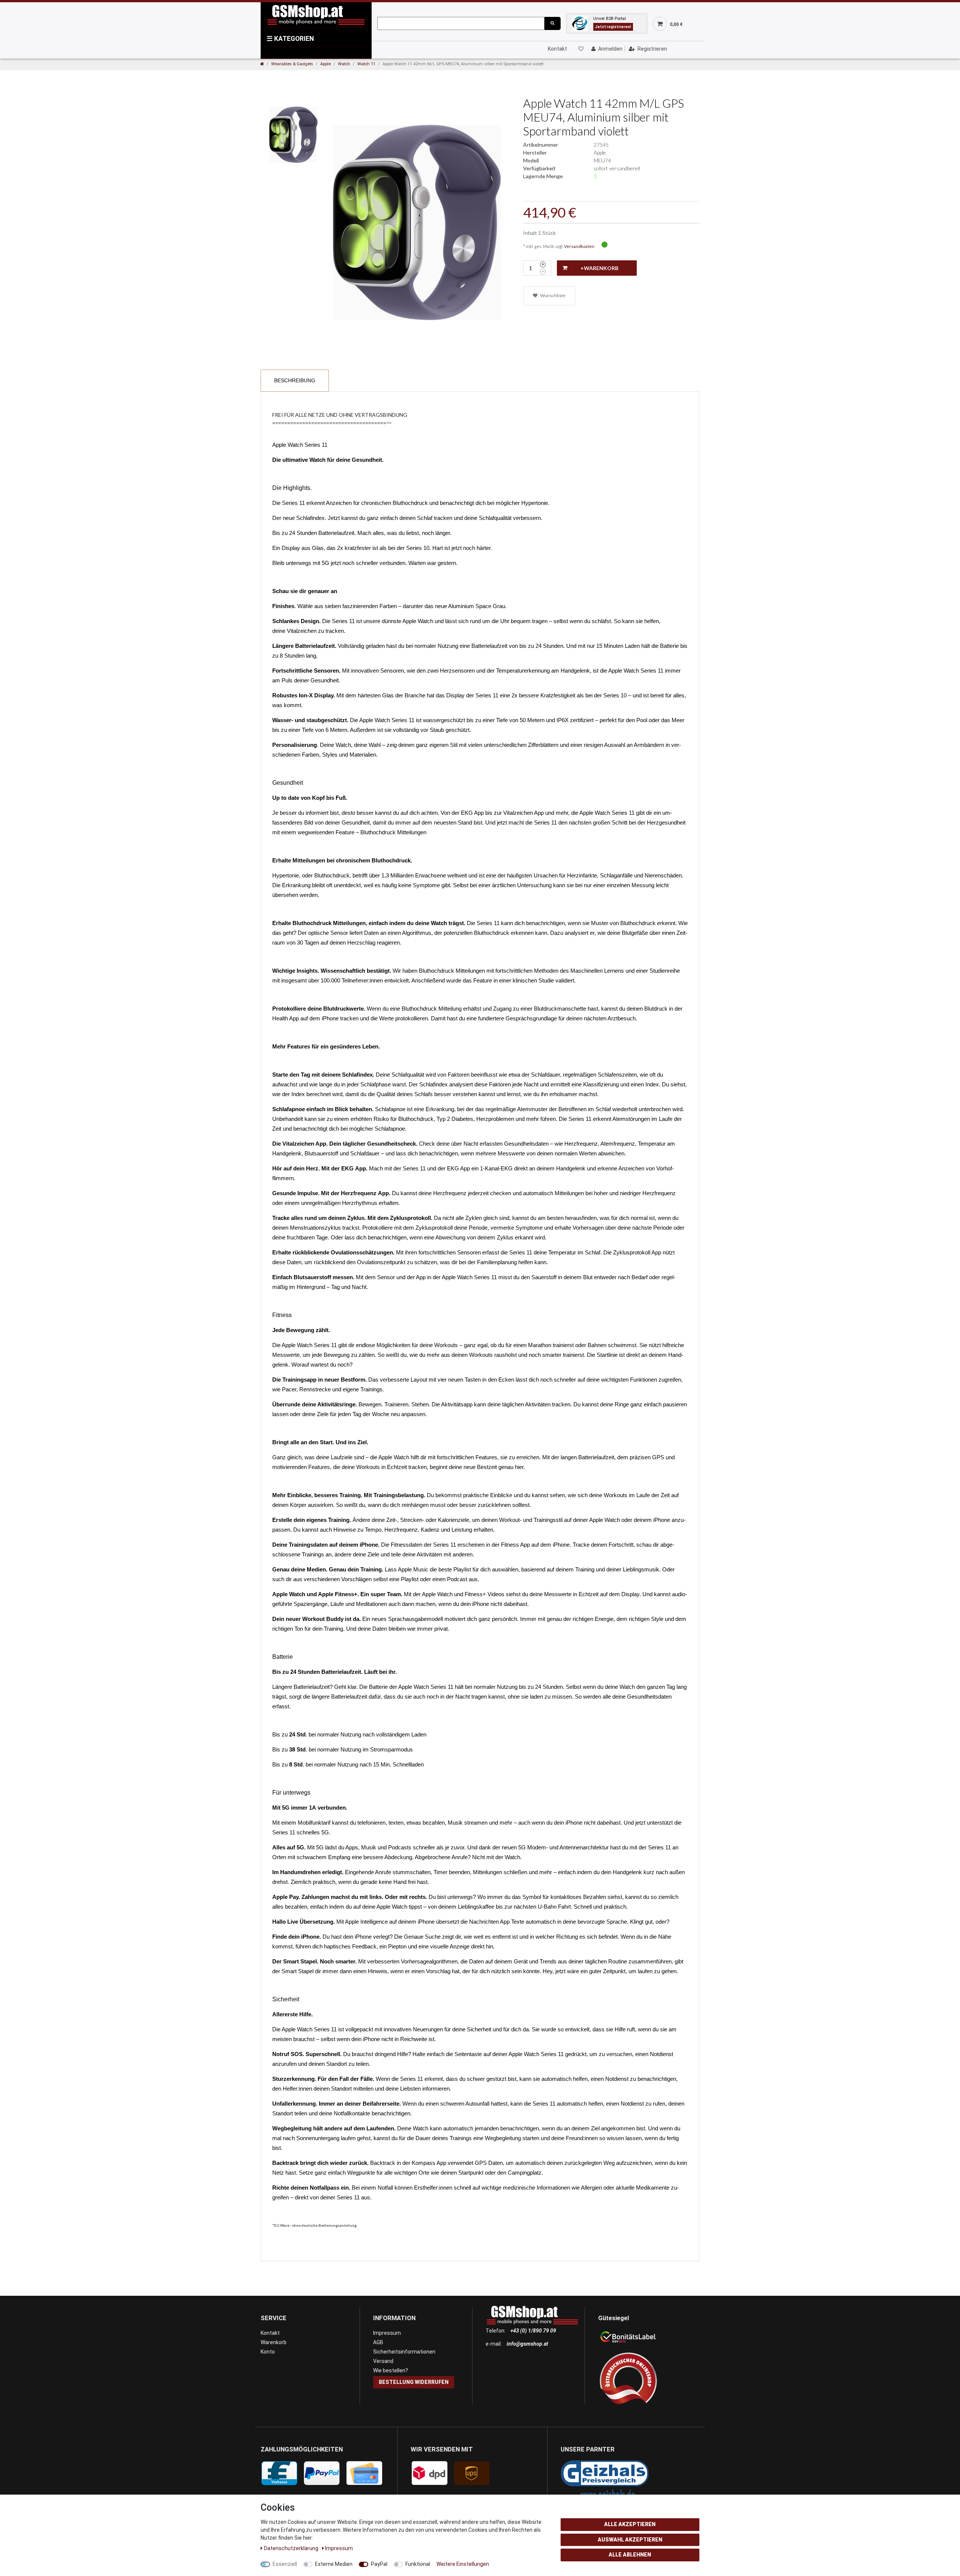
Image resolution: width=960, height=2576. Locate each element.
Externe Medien (334, 2564)
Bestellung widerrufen (414, 2382)
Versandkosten (579, 246)
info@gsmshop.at (527, 2344)
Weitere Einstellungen (463, 2564)
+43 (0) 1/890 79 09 (533, 2331)
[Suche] (552, 23)
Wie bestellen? (391, 2370)
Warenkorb (274, 2342)
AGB (378, 2342)
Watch (344, 64)
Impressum (387, 2333)
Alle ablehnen (630, 2555)
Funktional (418, 2564)
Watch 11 (366, 64)
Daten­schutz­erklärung (292, 2548)
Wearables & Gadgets (292, 64)
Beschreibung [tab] (295, 380)
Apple (325, 64)
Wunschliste (552, 295)
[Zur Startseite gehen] (262, 64)
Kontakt (557, 49)
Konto (268, 2352)
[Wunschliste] (580, 49)
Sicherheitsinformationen (404, 2352)
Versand (383, 2361)
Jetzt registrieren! (613, 27)
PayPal (379, 2564)
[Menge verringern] (543, 272)
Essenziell (285, 2564)
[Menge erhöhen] (543, 264)
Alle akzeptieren (630, 2524)
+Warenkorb (599, 268)
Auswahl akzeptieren (630, 2540)
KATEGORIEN (290, 39)
